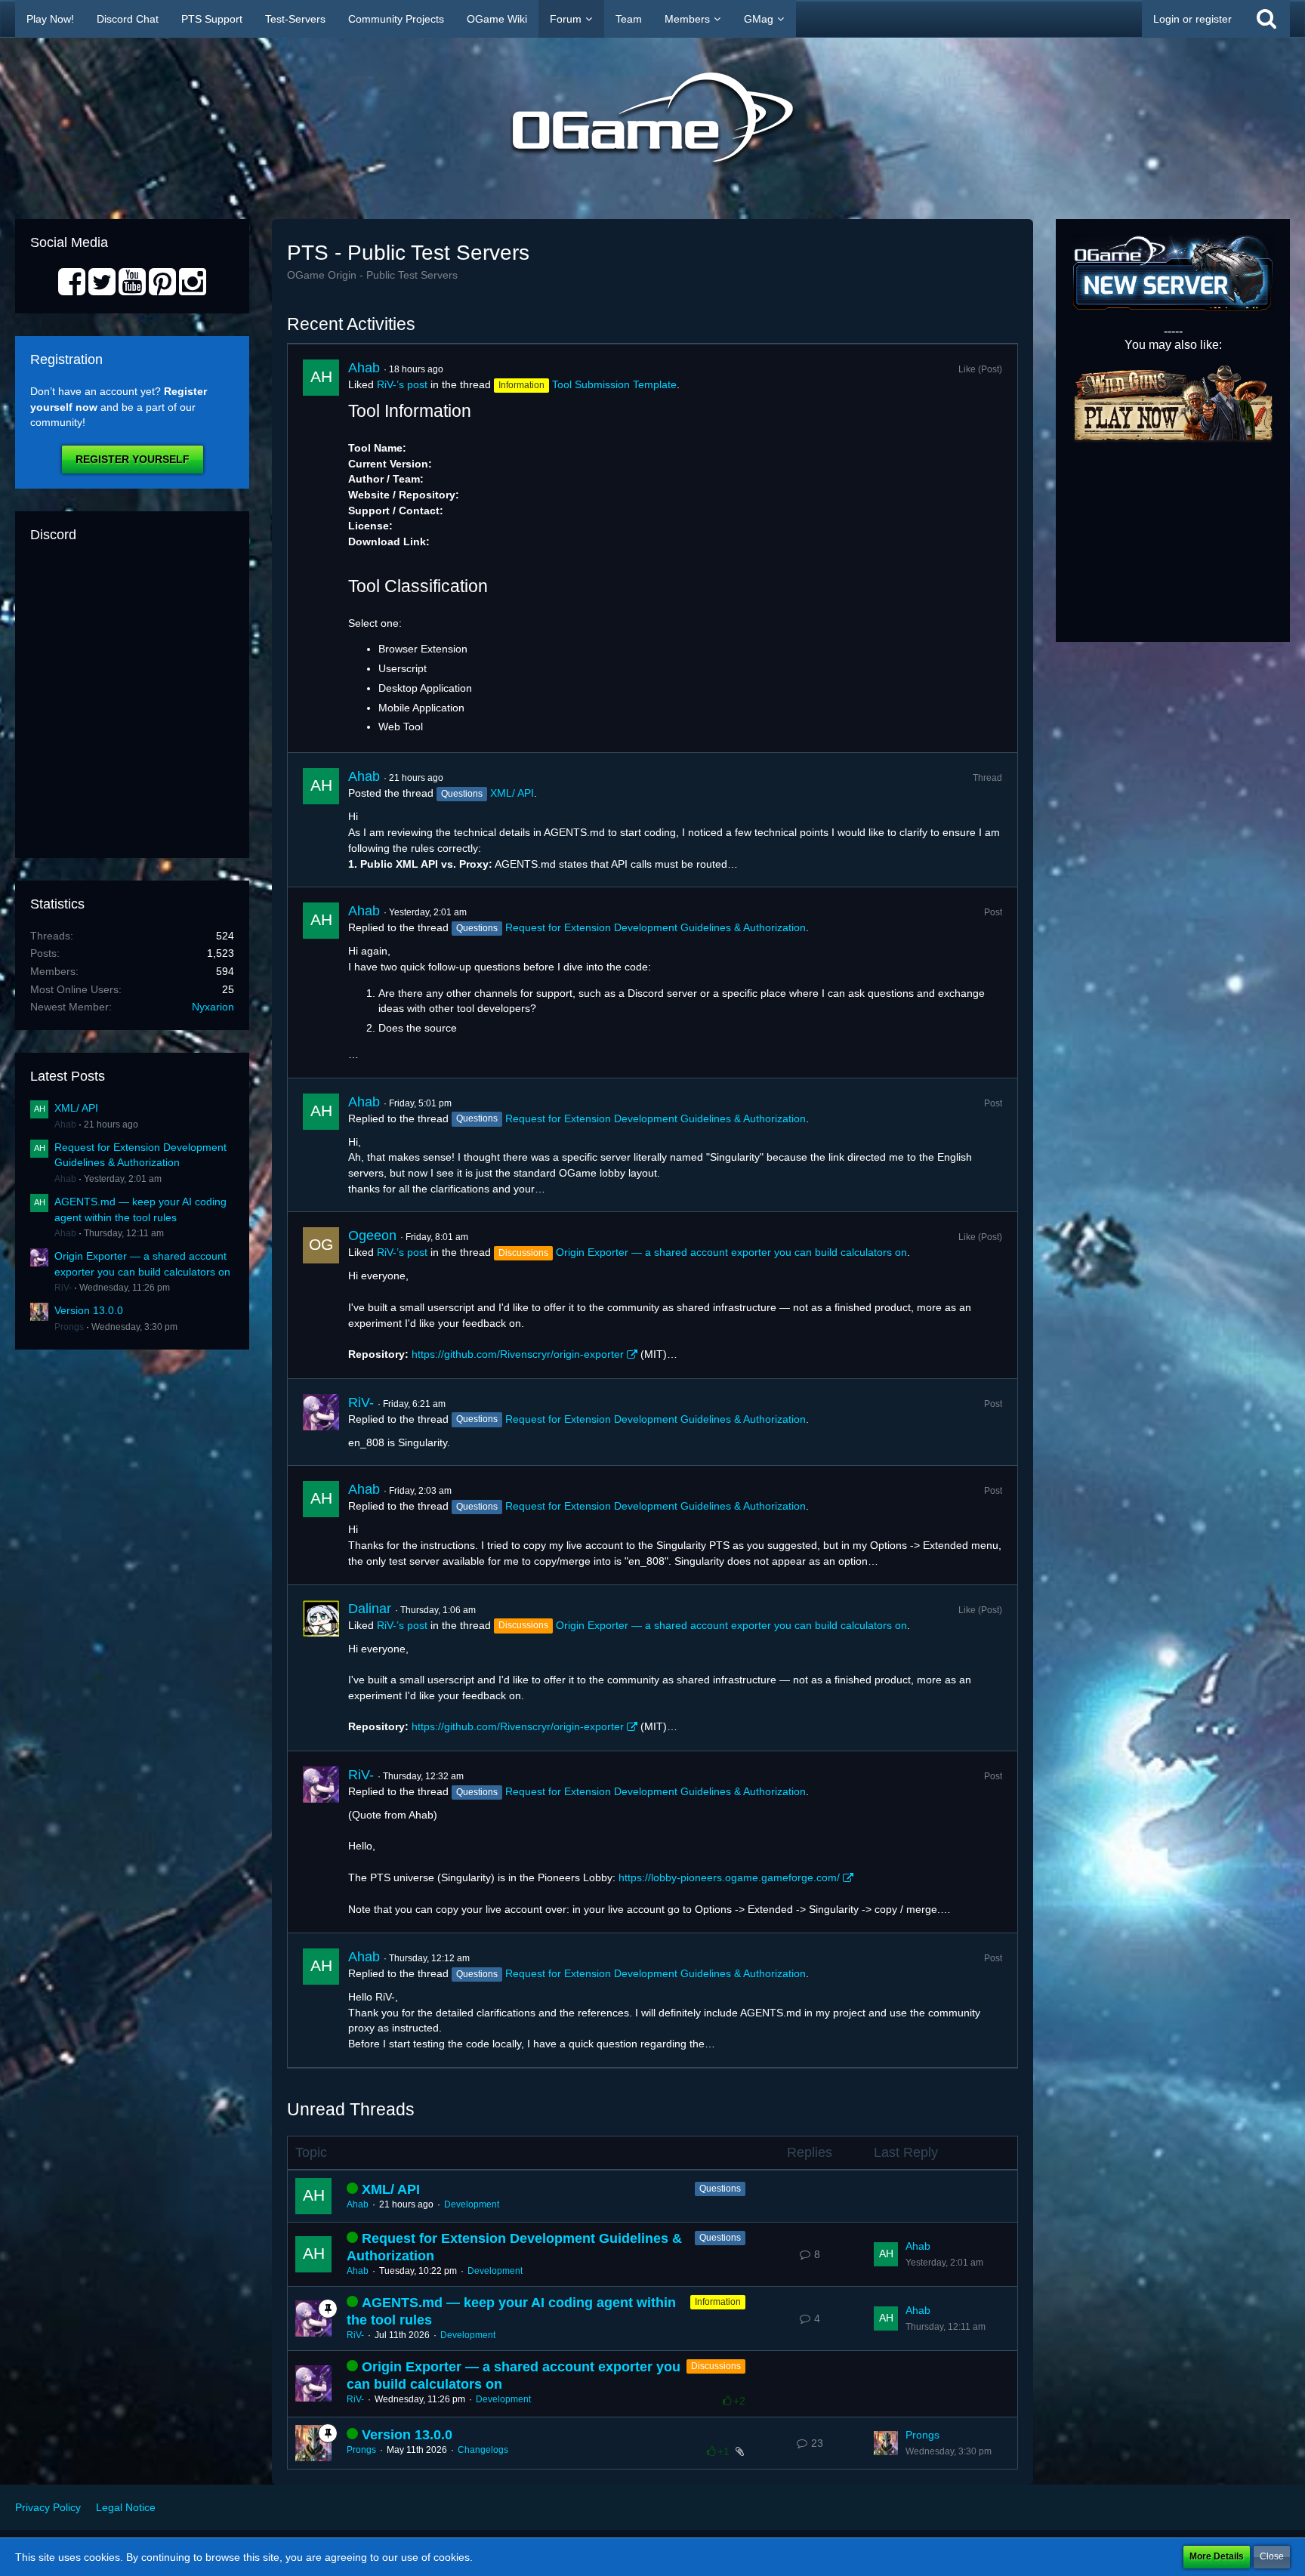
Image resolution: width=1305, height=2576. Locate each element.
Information (718, 2302)
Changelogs (483, 2450)
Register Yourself (133, 459)
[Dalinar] (321, 1668)
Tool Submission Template (614, 384)
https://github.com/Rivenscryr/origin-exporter (518, 1354)
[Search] (1266, 19)
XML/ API (76, 1108)
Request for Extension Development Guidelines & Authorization (656, 927)
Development (472, 2204)
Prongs (69, 1327)
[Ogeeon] (321, 1295)
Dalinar (370, 1609)
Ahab (65, 1124)
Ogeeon (372, 1236)
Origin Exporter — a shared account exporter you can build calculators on (731, 1252)
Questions (720, 2189)
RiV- (63, 1288)
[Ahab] (321, 548)
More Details (1217, 2556)
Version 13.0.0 (89, 1310)
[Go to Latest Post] (886, 2254)
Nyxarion (213, 1007)
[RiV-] (321, 1422)
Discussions (716, 2366)
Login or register (1192, 19)
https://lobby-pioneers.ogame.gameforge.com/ (729, 1877)
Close (1272, 2556)
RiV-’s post (402, 384)
